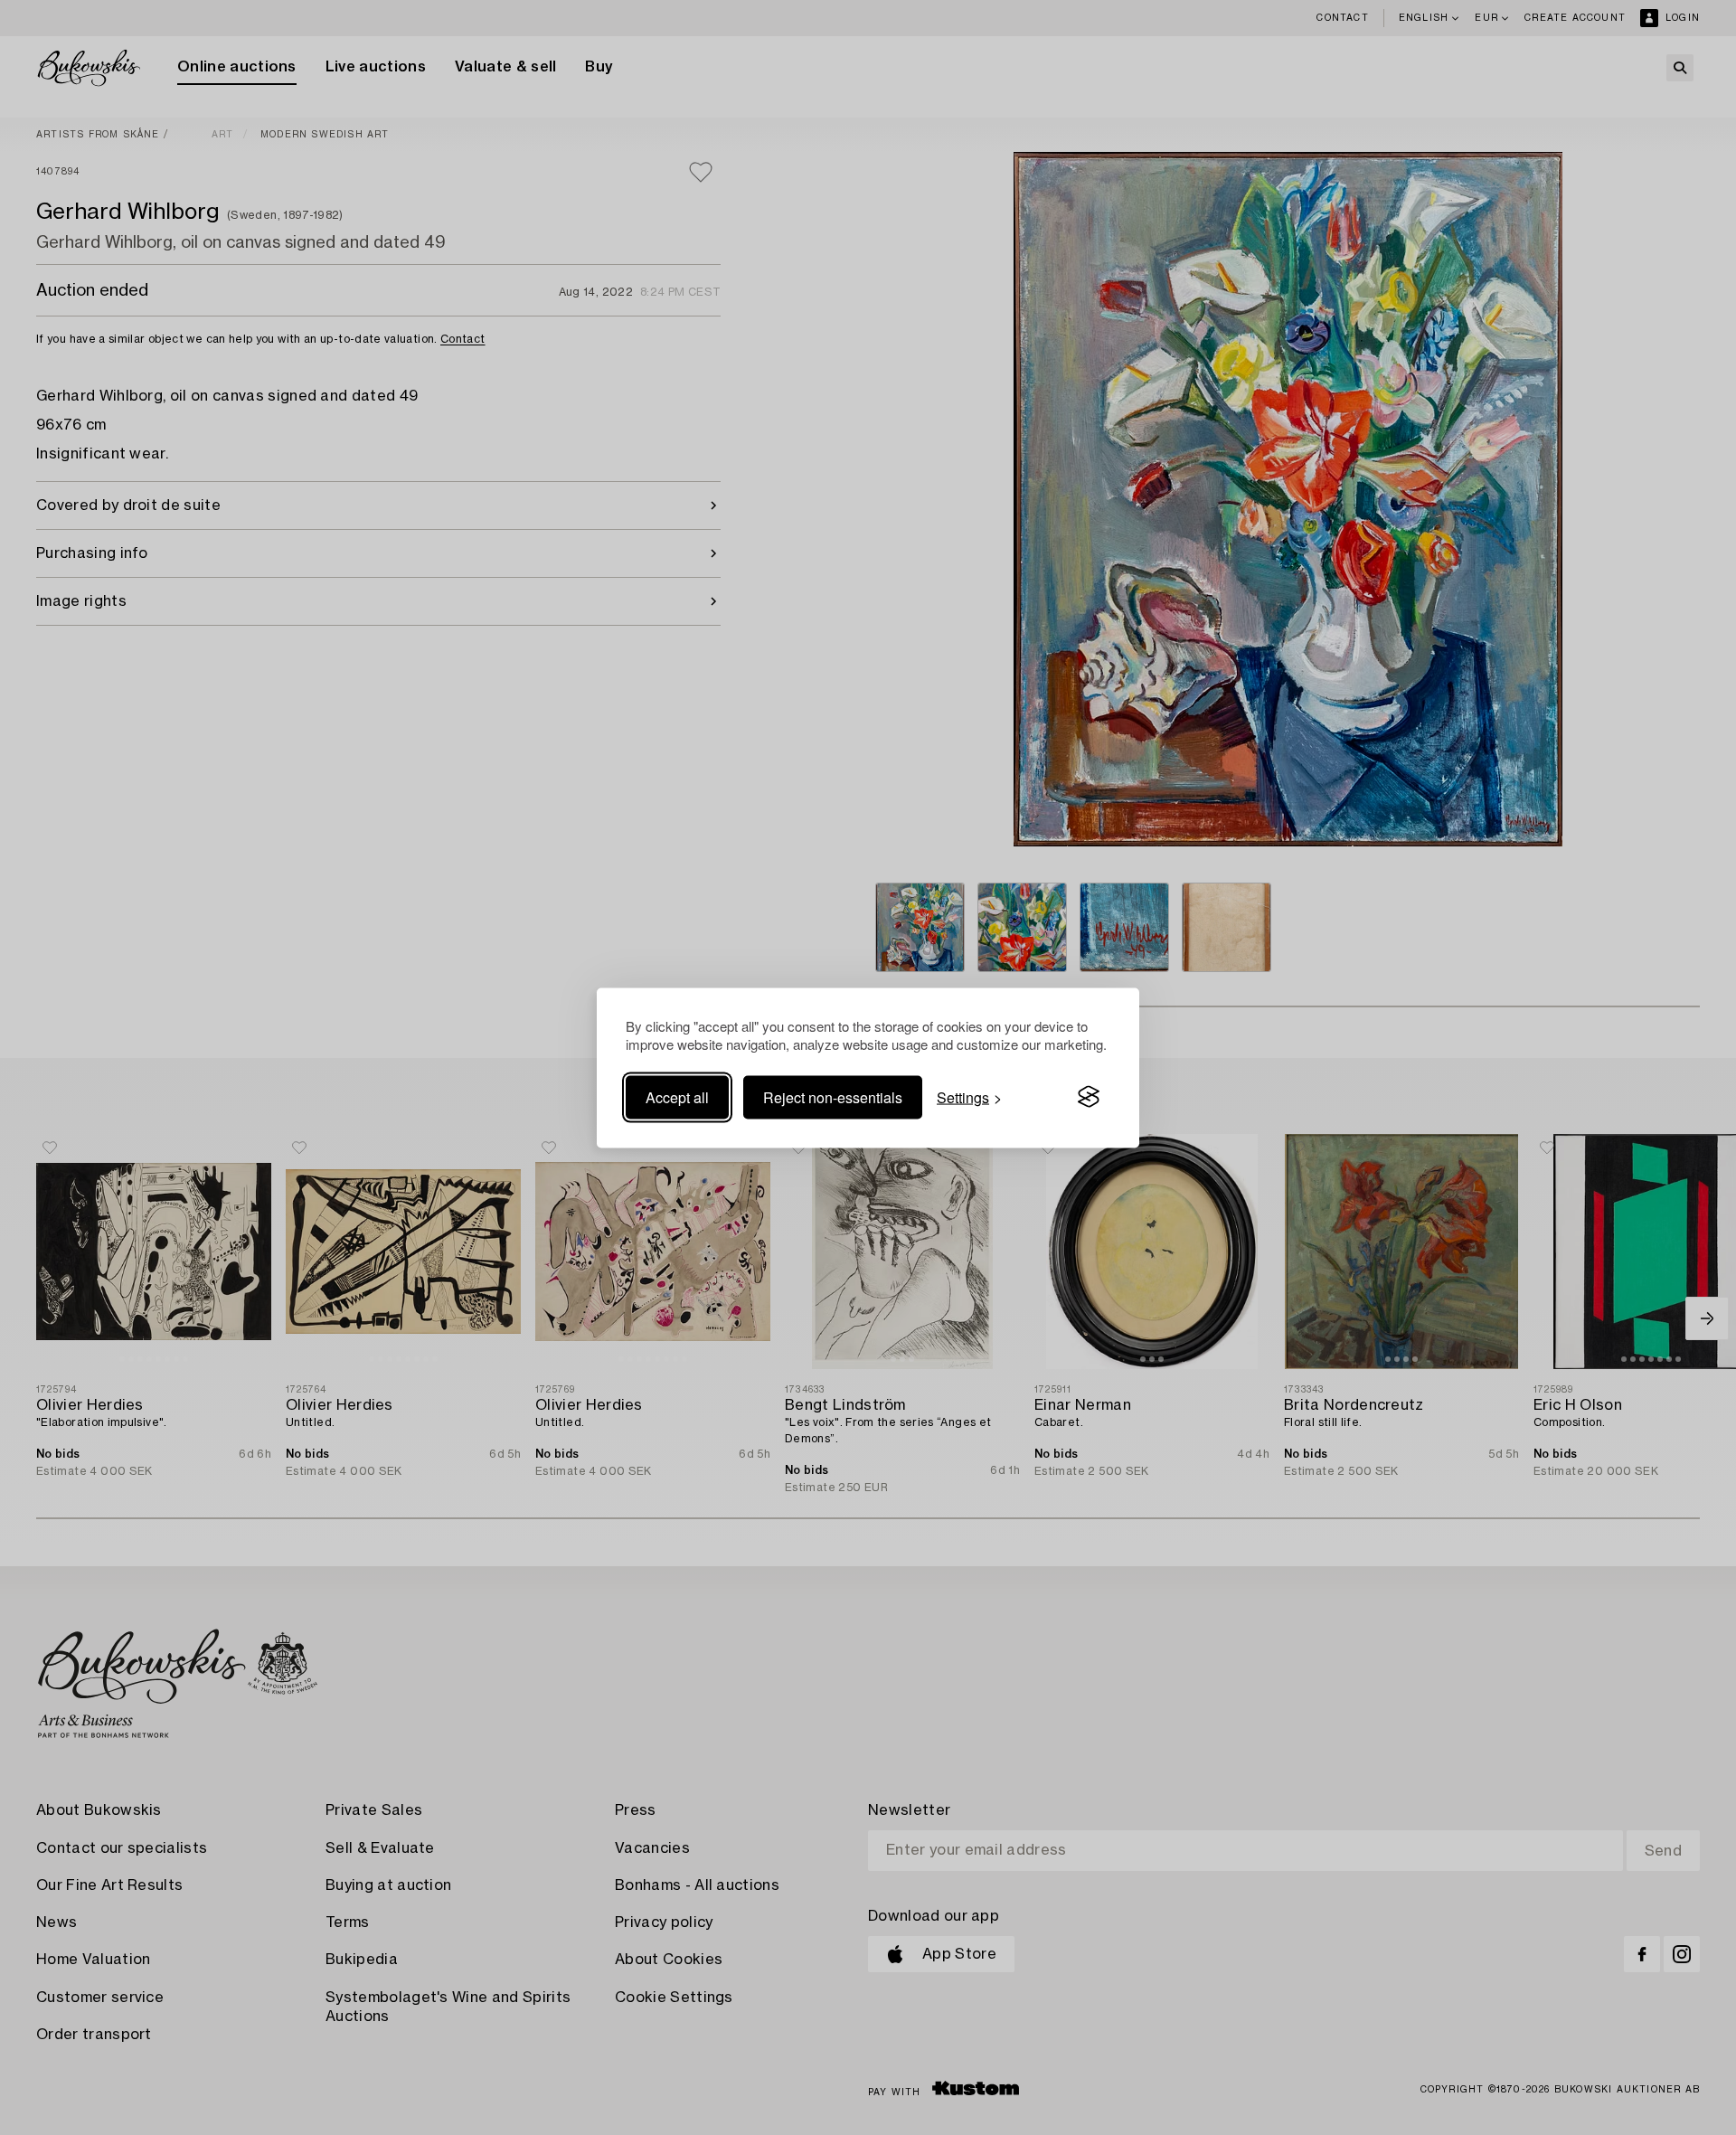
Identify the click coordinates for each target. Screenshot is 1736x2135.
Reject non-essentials (833, 1096)
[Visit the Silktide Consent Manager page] (1089, 1097)
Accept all (677, 1096)
